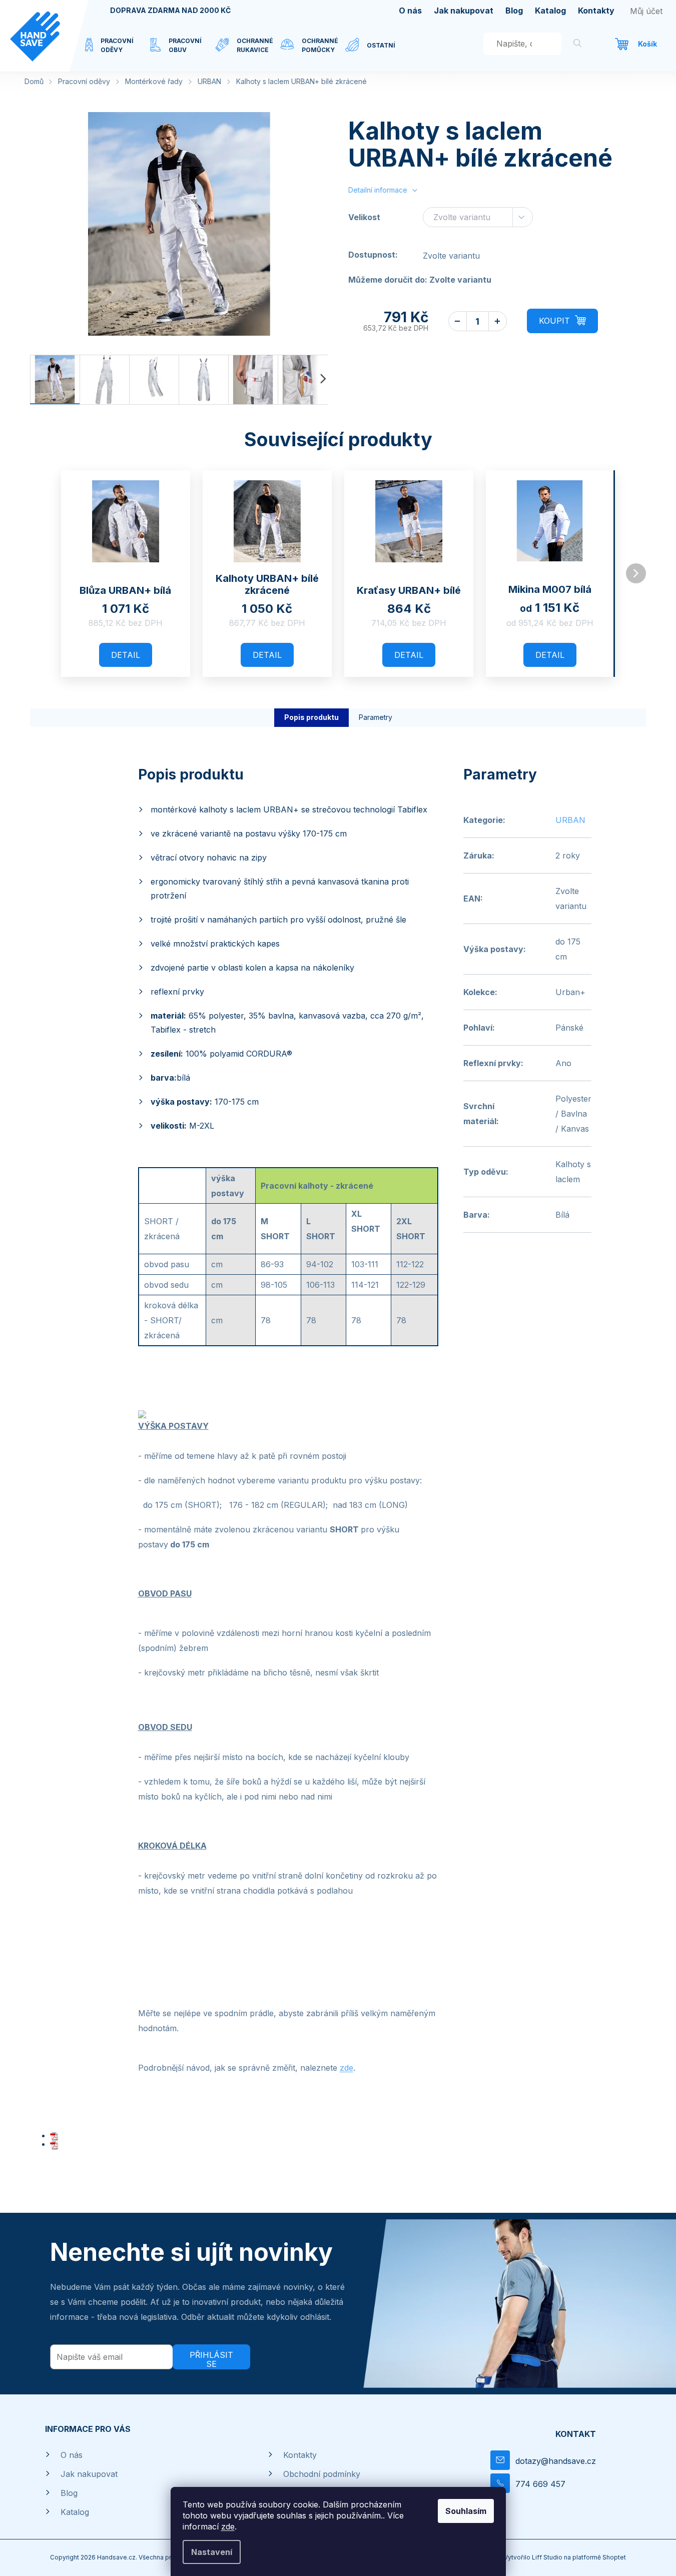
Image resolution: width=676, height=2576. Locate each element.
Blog (514, 11)
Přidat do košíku (562, 321)
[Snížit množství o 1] (458, 321)
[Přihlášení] (646, 11)
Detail (126, 655)
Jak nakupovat (464, 11)
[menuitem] (118, 52)
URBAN (570, 820)
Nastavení (212, 2552)
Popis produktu (311, 717)
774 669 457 (540, 2484)
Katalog (550, 11)
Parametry (376, 717)
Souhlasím (466, 2511)
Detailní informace (378, 190)
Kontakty (596, 11)
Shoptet (614, 2557)
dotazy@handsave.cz (556, 2461)
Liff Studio (548, 2557)
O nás (410, 11)
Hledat (577, 45)
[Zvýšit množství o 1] (498, 321)
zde (228, 2526)
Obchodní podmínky (322, 2474)
